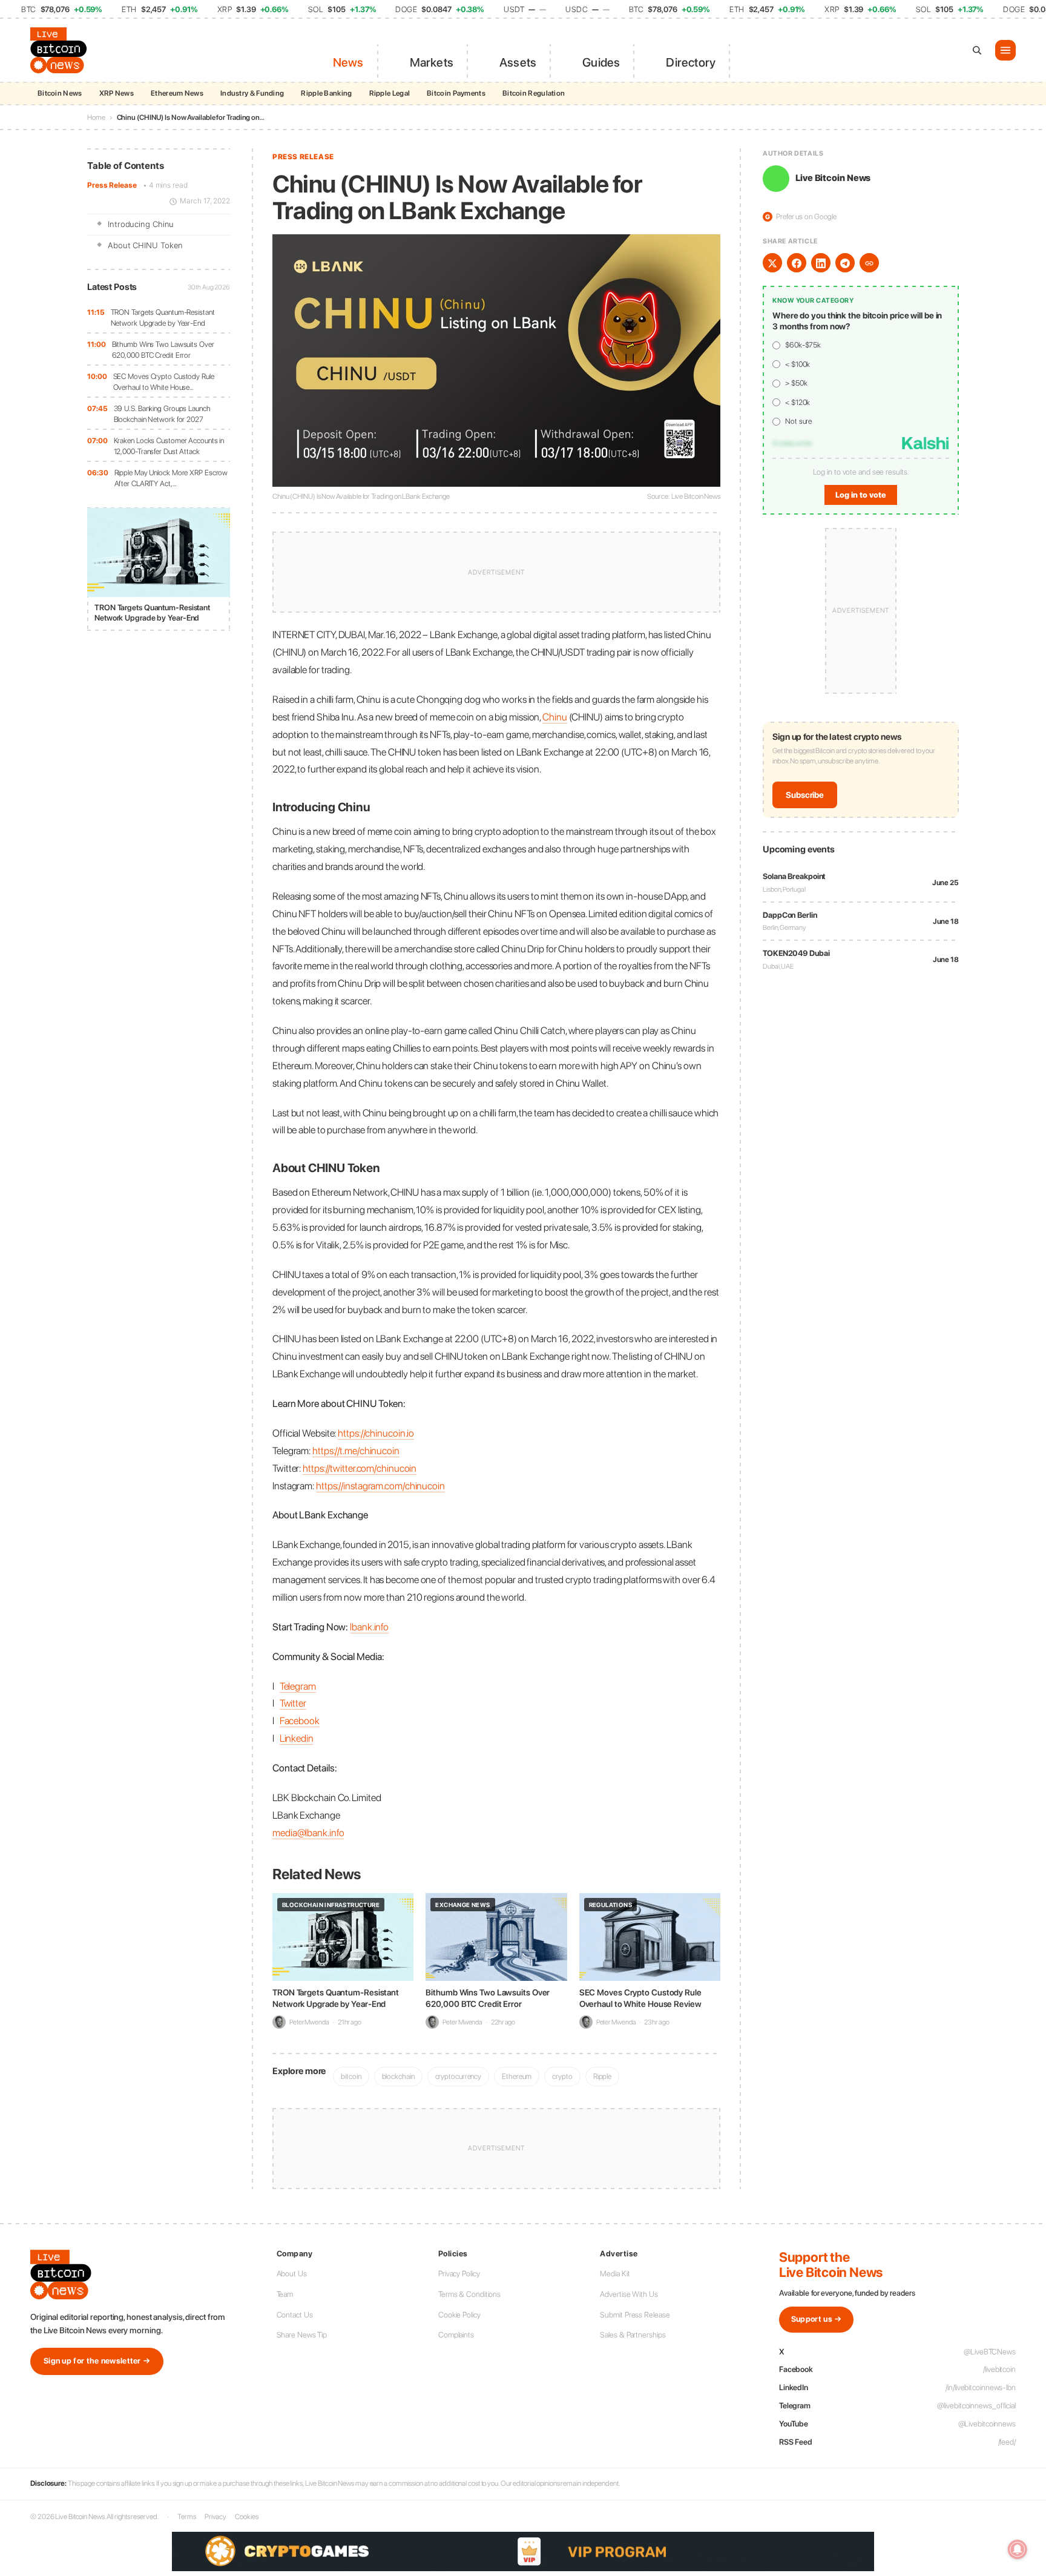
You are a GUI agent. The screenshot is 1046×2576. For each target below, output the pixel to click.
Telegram (298, 1686)
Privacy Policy (459, 2274)
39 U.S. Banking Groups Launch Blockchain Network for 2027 (162, 414)
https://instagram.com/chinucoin (380, 1486)
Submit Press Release (635, 2315)
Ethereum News (177, 93)
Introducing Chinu (141, 225)
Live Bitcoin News (833, 179)
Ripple (602, 2076)
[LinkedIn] (821, 263)
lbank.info (369, 1627)
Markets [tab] (432, 62)
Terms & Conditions (469, 2294)
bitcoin (351, 2076)
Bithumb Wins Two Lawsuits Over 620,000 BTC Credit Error (163, 350)
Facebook (300, 1721)
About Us (292, 2274)
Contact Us (295, 2315)
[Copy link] (869, 263)
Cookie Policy (459, 2315)
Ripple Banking (326, 93)
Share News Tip (302, 2335)
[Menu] (1005, 50)
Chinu (555, 717)
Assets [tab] (518, 62)
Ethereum (517, 2076)
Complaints (456, 2335)
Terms (187, 2517)
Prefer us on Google (801, 217)
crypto (562, 2076)
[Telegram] (845, 263)
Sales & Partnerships (633, 2335)
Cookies (246, 2517)
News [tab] (348, 62)
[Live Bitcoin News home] (61, 50)
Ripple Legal (390, 93)
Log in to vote (861, 495)
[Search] (977, 50)
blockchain (398, 2076)
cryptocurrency (459, 2076)
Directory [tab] (691, 62)
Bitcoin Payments (456, 93)
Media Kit (615, 2274)
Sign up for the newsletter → (97, 2361)
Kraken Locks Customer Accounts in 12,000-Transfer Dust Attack (169, 446)
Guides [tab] (601, 62)
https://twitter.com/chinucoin (360, 1468)
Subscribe (805, 795)
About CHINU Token (145, 245)
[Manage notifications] (1018, 2549)
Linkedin (297, 1738)
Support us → (817, 2319)
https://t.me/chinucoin (356, 1451)
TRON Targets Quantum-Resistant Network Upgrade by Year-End (163, 318)
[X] (772, 263)
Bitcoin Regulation (534, 93)
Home (96, 117)
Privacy (215, 2517)
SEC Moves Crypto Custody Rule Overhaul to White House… (164, 382)
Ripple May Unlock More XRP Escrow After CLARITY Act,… (171, 479)
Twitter (293, 1703)
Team (285, 2294)
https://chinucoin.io (376, 1433)
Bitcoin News (60, 93)
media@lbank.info (308, 1833)
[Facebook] (797, 263)
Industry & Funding (252, 93)
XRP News (117, 93)
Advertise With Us (629, 2294)
